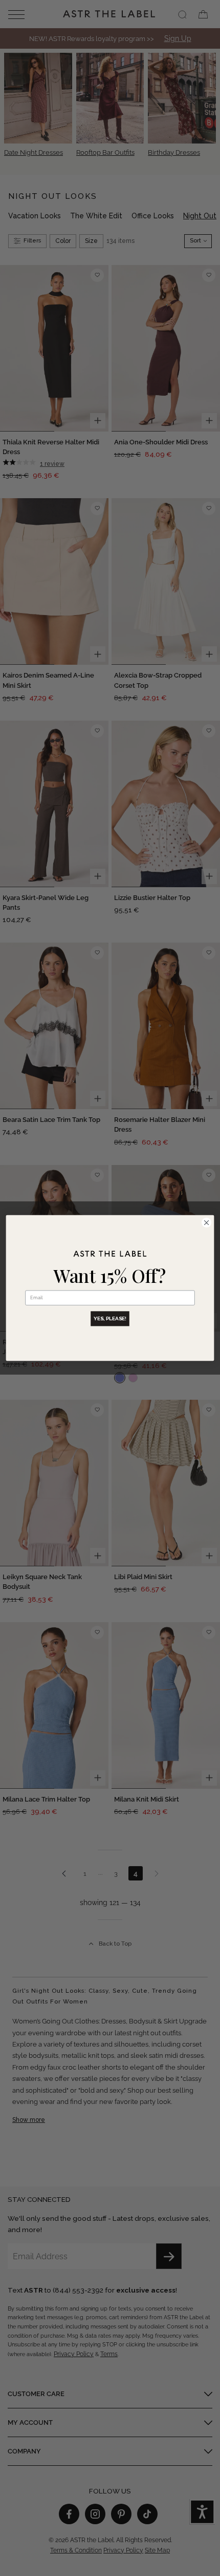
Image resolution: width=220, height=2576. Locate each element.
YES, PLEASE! (110, 1319)
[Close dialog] (206, 1222)
